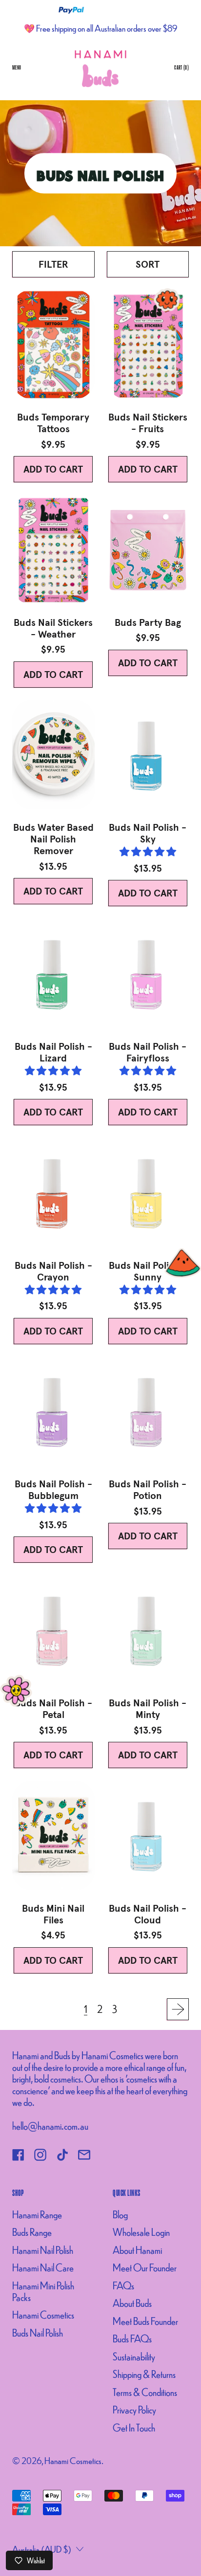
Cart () (181, 69)
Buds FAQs (132, 2338)
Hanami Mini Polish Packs (43, 2291)
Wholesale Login (141, 2232)
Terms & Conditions (145, 2392)
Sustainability (134, 2356)
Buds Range (32, 2232)
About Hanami (137, 2250)
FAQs (123, 2285)
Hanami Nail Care (43, 2267)
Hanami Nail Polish (43, 2250)
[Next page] (178, 2009)
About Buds (132, 2303)
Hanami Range (37, 2214)
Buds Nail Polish (38, 2332)
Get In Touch (134, 2427)
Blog (120, 2214)
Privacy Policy (134, 2409)
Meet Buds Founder (145, 2321)
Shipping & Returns (144, 2374)
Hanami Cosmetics (43, 2314)
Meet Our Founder (145, 2267)
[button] (53, 264)
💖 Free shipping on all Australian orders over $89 (100, 28)
